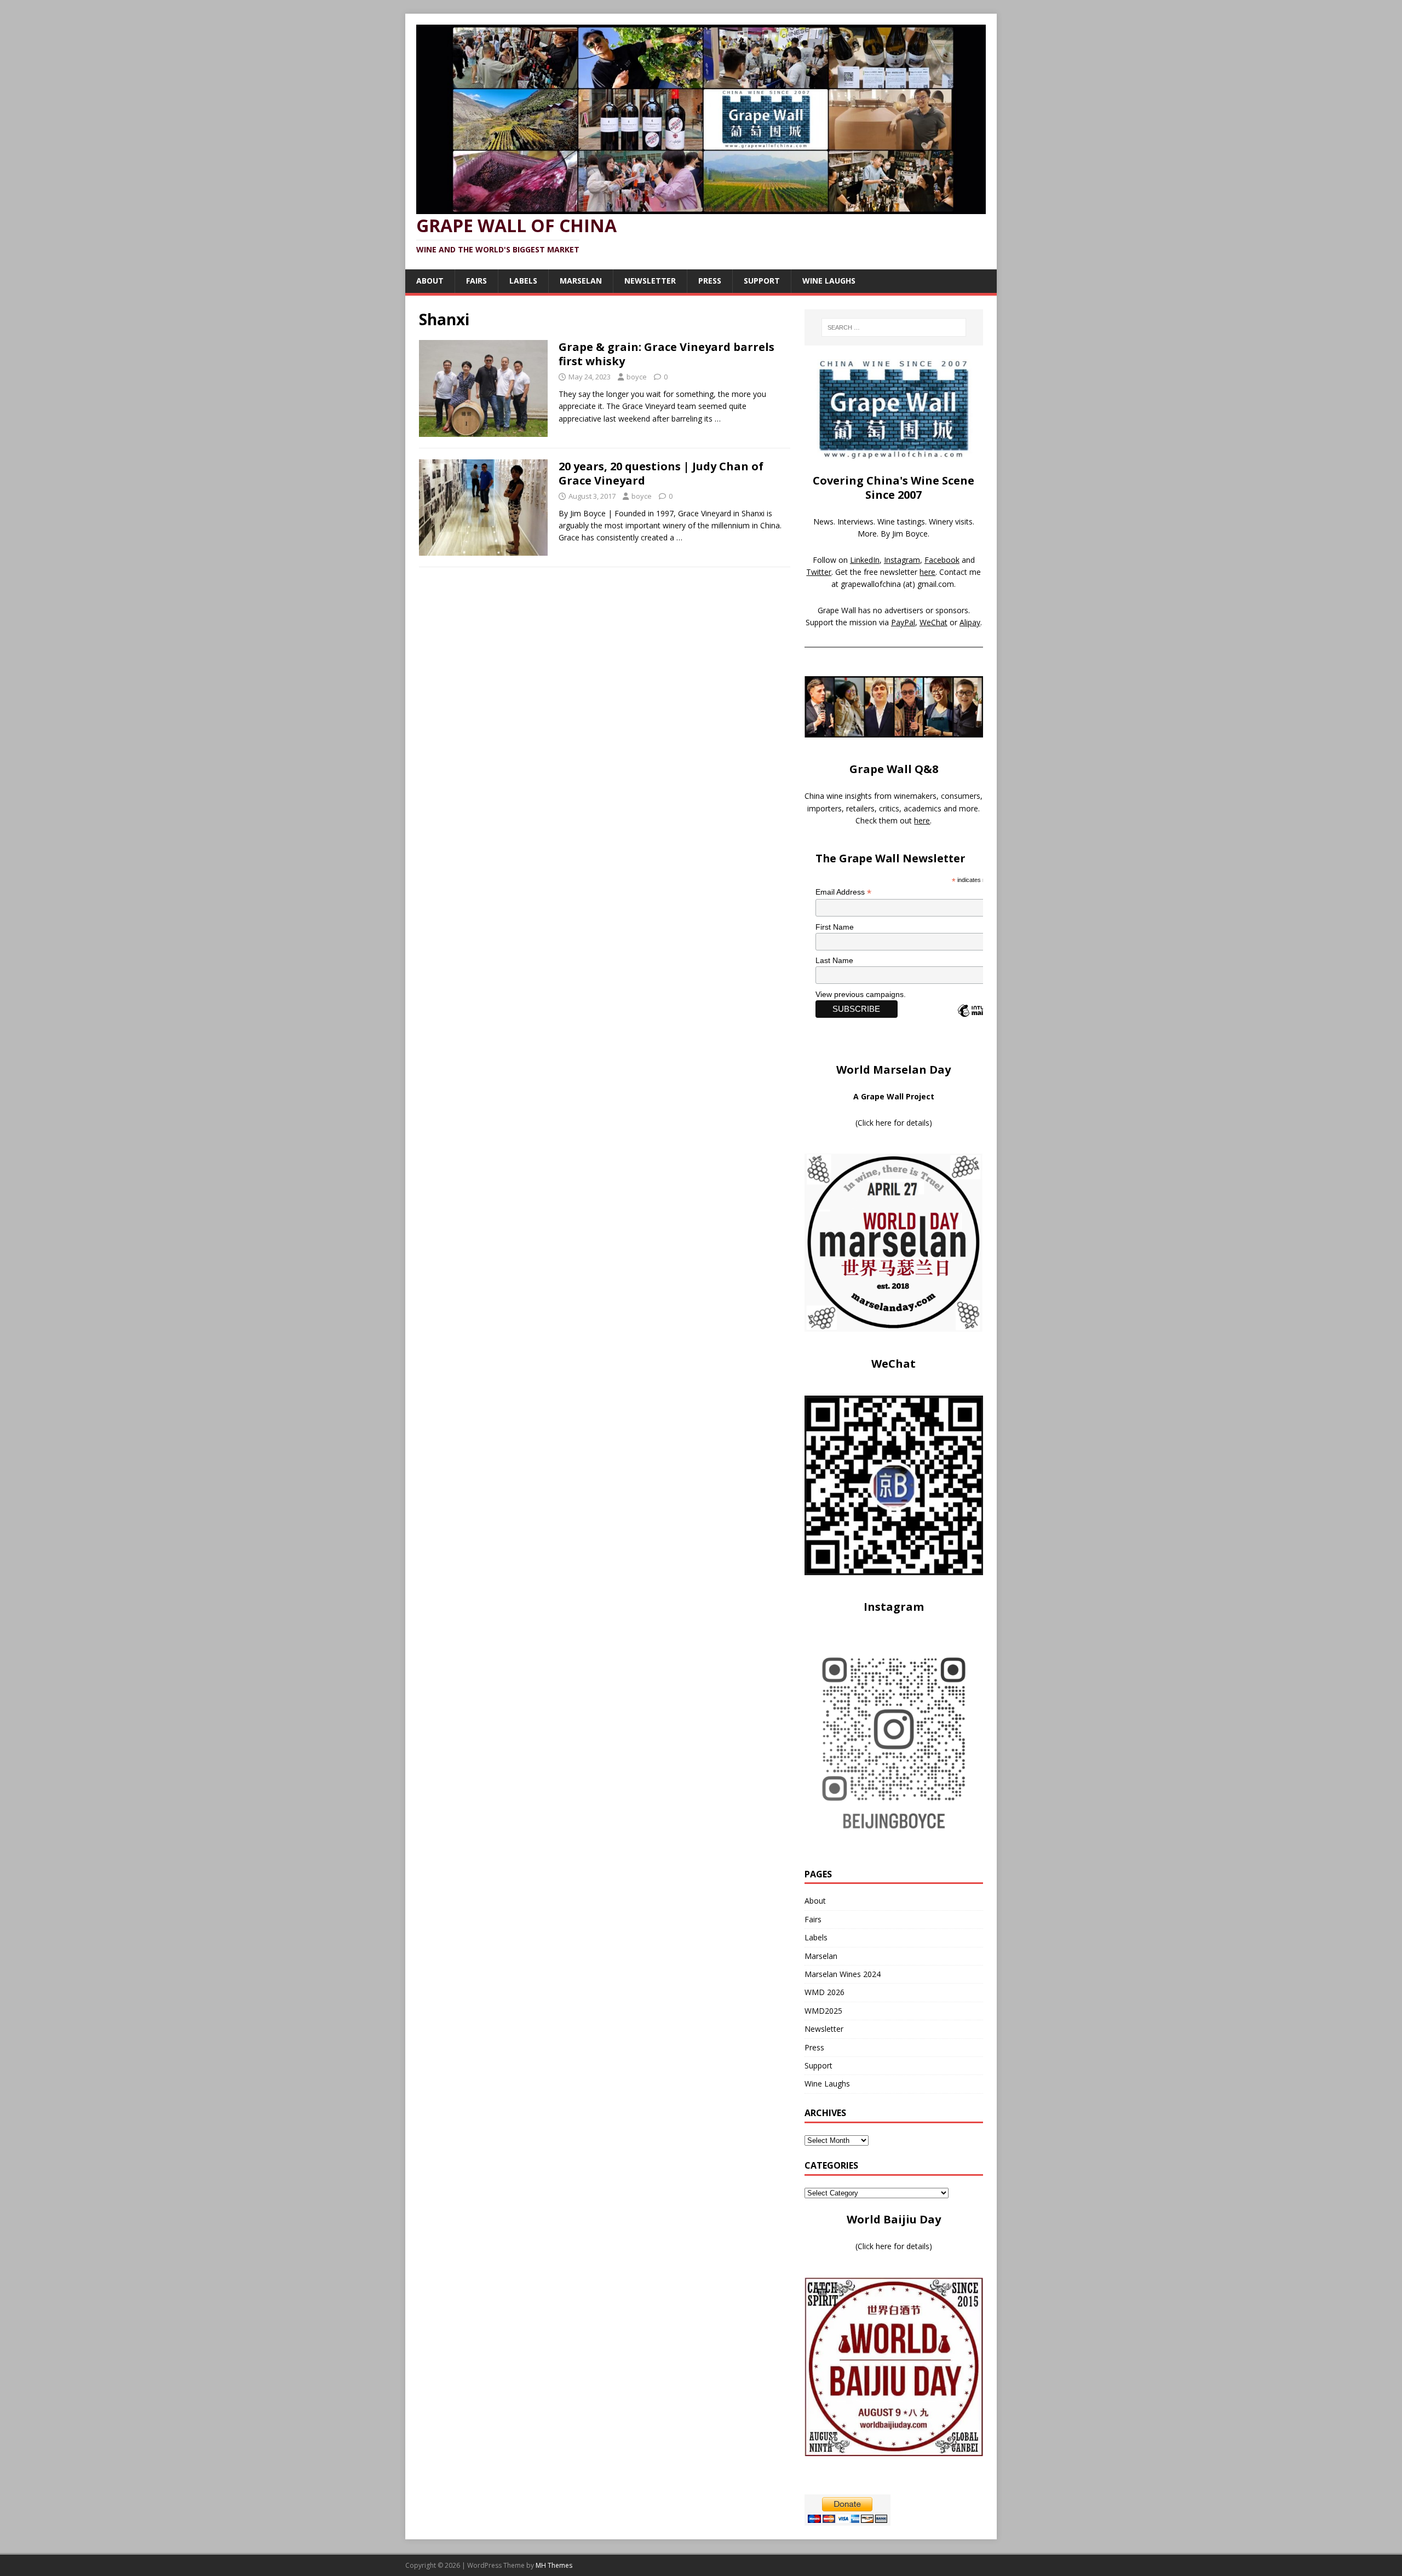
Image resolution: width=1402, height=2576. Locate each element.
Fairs (476, 281)
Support (762, 281)
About (430, 281)
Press (710, 281)
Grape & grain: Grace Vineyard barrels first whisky (666, 354)
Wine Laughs (829, 281)
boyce (637, 377)
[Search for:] (894, 327)
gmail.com (936, 584)
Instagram (902, 560)
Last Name (834, 960)
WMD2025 (823, 2011)
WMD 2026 (824, 1992)
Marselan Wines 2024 (843, 1974)
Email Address (843, 892)
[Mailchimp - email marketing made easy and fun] (981, 1020)
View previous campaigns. (861, 994)
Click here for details (894, 1123)
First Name (835, 927)
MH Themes (554, 2565)
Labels (523, 281)
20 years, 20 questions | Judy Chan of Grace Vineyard (661, 473)
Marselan (581, 281)
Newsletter (650, 281)
